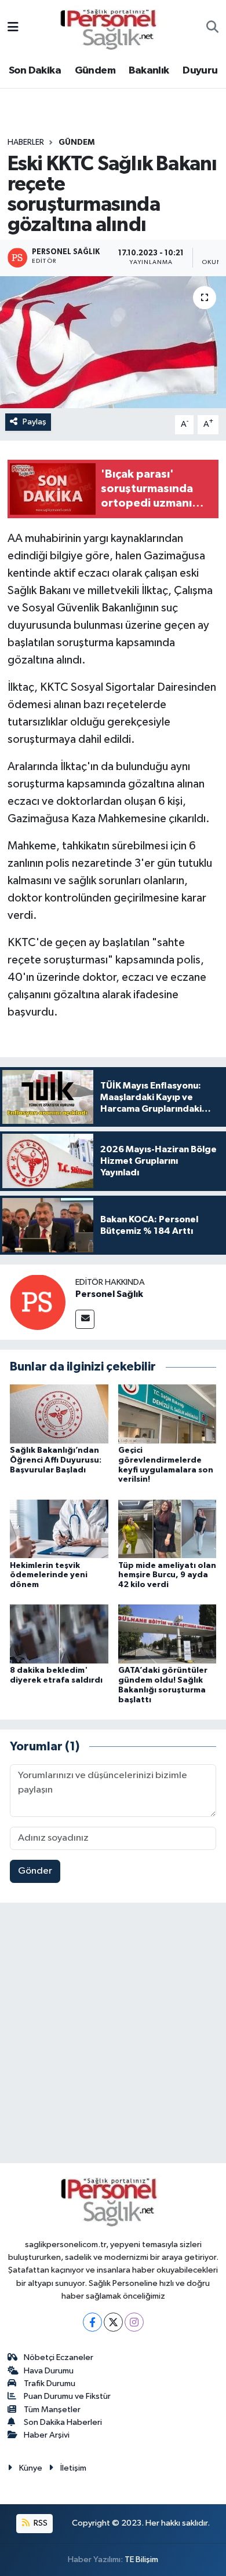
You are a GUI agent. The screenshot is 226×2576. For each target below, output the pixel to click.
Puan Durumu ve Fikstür (67, 2396)
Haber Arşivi (47, 2435)
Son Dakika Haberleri (63, 2422)
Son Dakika (35, 71)
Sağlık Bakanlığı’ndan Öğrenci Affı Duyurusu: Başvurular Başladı (56, 1460)
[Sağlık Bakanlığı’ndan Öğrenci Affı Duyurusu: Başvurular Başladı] (59, 1414)
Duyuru (200, 71)
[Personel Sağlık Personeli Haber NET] (112, 28)
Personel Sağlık (109, 1294)
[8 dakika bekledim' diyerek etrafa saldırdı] (59, 1634)
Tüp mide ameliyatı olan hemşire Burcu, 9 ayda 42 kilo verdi (167, 1575)
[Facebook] (92, 2322)
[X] (113, 2322)
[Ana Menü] (13, 28)
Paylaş (34, 422)
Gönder (35, 1871)
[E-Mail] (85, 1319)
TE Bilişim (141, 2559)
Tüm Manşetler (52, 2410)
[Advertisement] (113, 2035)
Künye (31, 2468)
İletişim (73, 2468)
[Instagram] (134, 2322)
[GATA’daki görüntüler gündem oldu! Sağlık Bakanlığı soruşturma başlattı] (167, 1634)
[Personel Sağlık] (38, 1302)
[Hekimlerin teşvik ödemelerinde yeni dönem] (59, 1528)
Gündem (95, 71)
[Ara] (212, 28)
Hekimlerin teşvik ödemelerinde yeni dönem (49, 1575)
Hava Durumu (49, 2371)
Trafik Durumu (50, 2383)
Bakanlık (149, 71)
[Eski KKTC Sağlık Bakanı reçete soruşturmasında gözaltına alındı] (113, 342)
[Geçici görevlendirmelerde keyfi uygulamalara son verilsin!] (167, 1414)
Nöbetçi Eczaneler (59, 2357)
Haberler (26, 142)
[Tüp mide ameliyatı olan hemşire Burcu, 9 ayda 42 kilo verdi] (167, 1528)
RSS (40, 2523)
